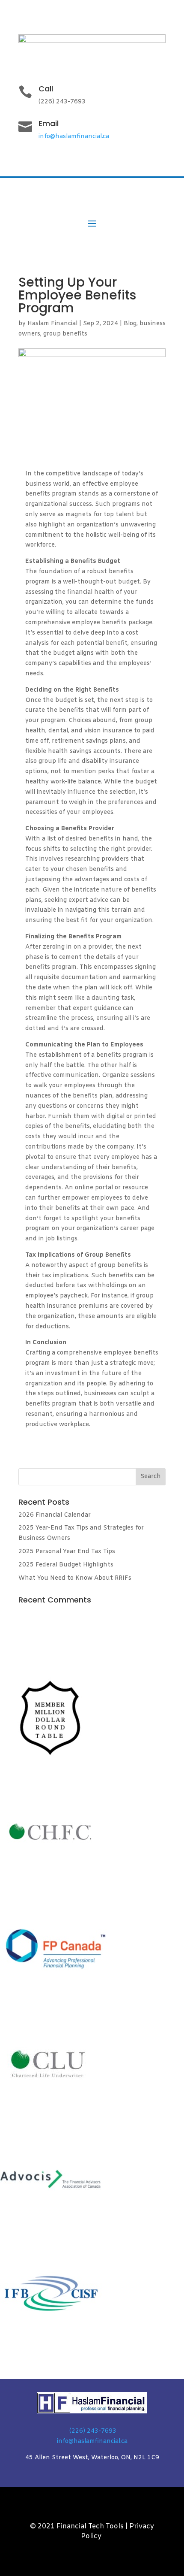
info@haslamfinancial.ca (74, 137)
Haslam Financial (52, 324)
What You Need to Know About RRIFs (75, 1578)
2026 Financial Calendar (55, 1515)
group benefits (65, 334)
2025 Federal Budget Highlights (66, 1565)
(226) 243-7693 (93, 2431)
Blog (130, 324)
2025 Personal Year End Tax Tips (67, 1552)
